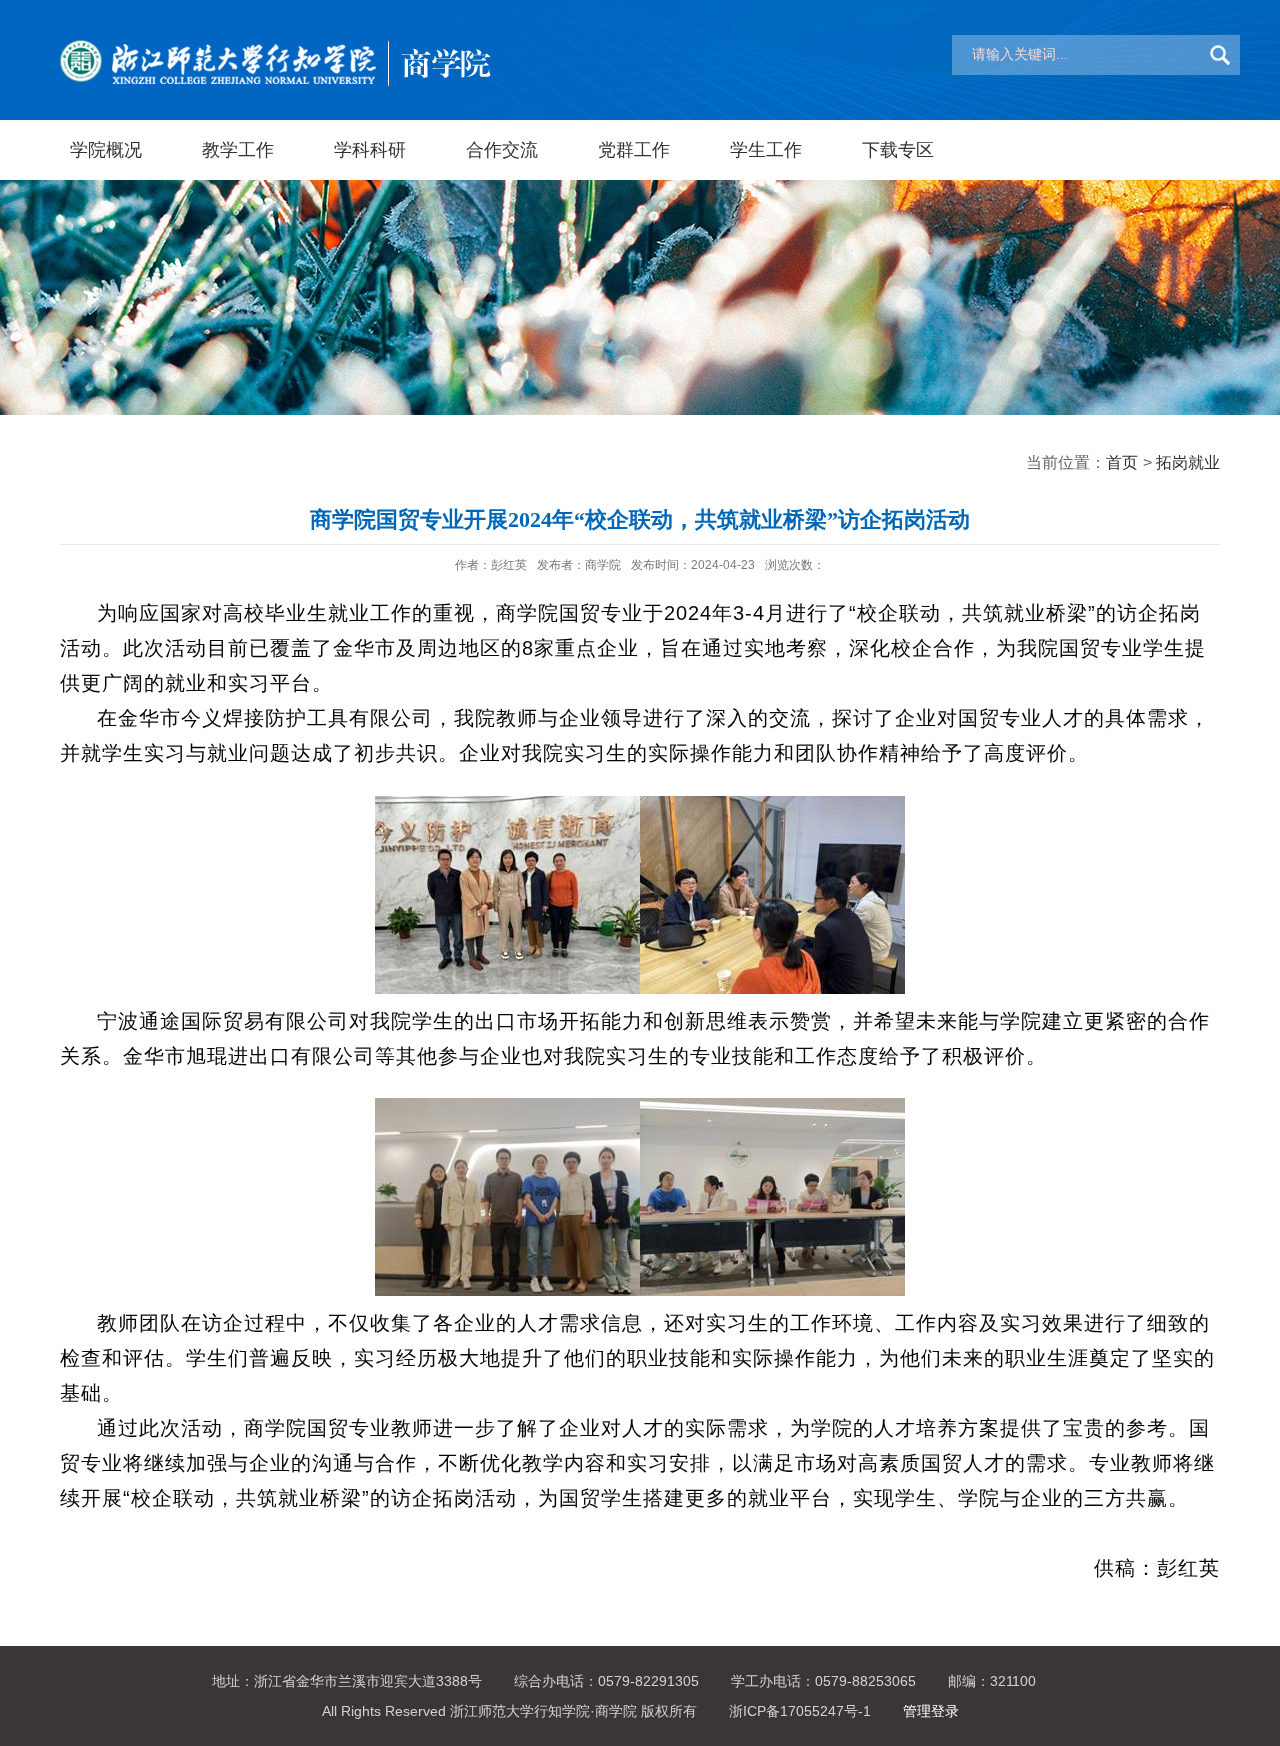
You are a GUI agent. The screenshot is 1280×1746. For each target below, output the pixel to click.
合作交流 (502, 150)
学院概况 (106, 150)
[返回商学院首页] (275, 21)
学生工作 (766, 150)
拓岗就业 (1188, 462)
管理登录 (931, 1711)
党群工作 (634, 150)
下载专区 (898, 150)
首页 (1122, 462)
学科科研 (370, 150)
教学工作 (238, 150)
